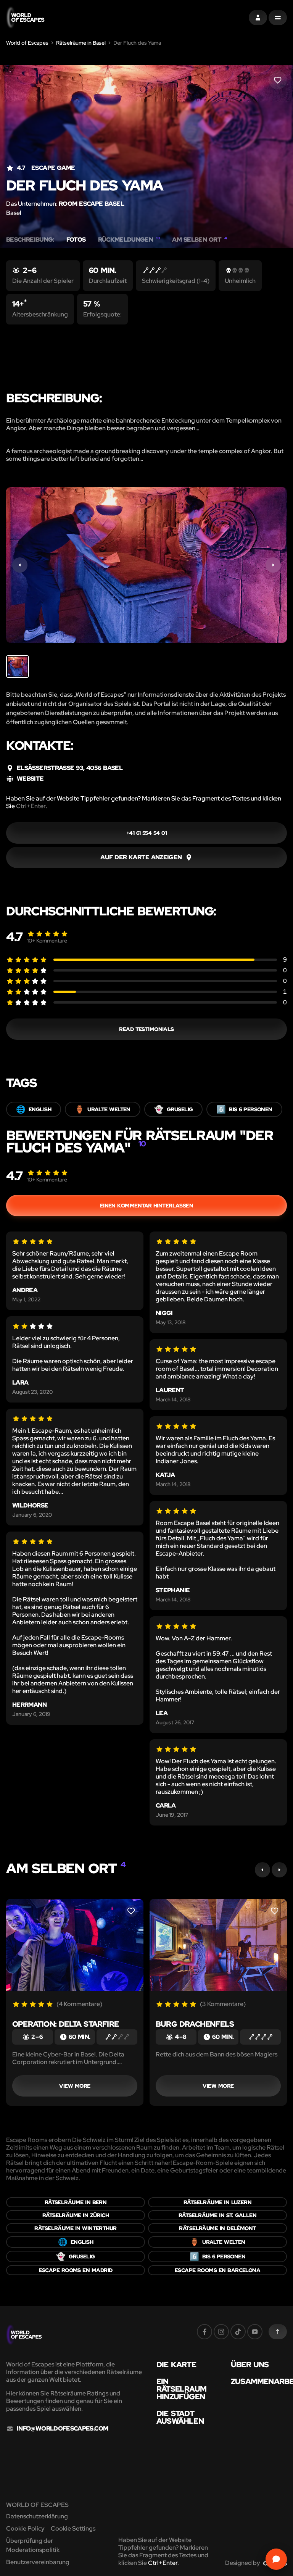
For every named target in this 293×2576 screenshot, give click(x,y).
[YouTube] (255, 2332)
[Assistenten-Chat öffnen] (276, 2559)
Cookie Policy (25, 2528)
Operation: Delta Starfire (65, 2024)
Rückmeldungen (129, 240)
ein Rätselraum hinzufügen (181, 2389)
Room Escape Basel (91, 204)
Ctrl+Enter (31, 806)
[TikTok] (238, 2332)
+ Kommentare (47, 941)
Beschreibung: (30, 240)
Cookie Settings (73, 2528)
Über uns (250, 2365)
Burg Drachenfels (195, 2024)
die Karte (176, 2365)
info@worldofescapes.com (62, 2429)
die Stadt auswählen (180, 2417)
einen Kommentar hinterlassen (147, 1206)
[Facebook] (204, 2332)
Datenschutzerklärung (37, 2516)
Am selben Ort (199, 240)
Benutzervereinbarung (38, 2562)
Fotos (76, 240)
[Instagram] (221, 2332)
